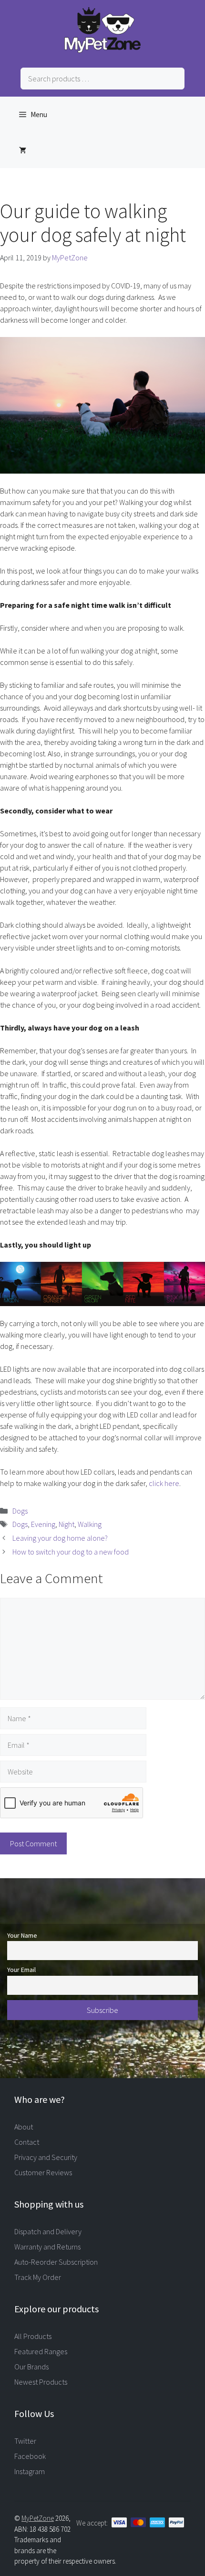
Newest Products (41, 2382)
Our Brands (31, 2367)
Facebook (30, 2456)
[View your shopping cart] (23, 150)
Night (67, 1524)
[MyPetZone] (102, 50)
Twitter (25, 2441)
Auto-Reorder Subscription (56, 2262)
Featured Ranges (41, 2351)
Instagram (30, 2471)
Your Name (22, 1935)
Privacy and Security (46, 2157)
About (24, 2127)
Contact (27, 2142)
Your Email (21, 1970)
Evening (43, 1524)
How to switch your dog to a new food (71, 1552)
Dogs (20, 1511)
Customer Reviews (43, 2172)
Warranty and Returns (47, 2247)
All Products (33, 2336)
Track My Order (38, 2277)
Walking (90, 1524)
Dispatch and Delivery (48, 2231)
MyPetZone (38, 2518)
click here (164, 1483)
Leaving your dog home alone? (60, 1538)
